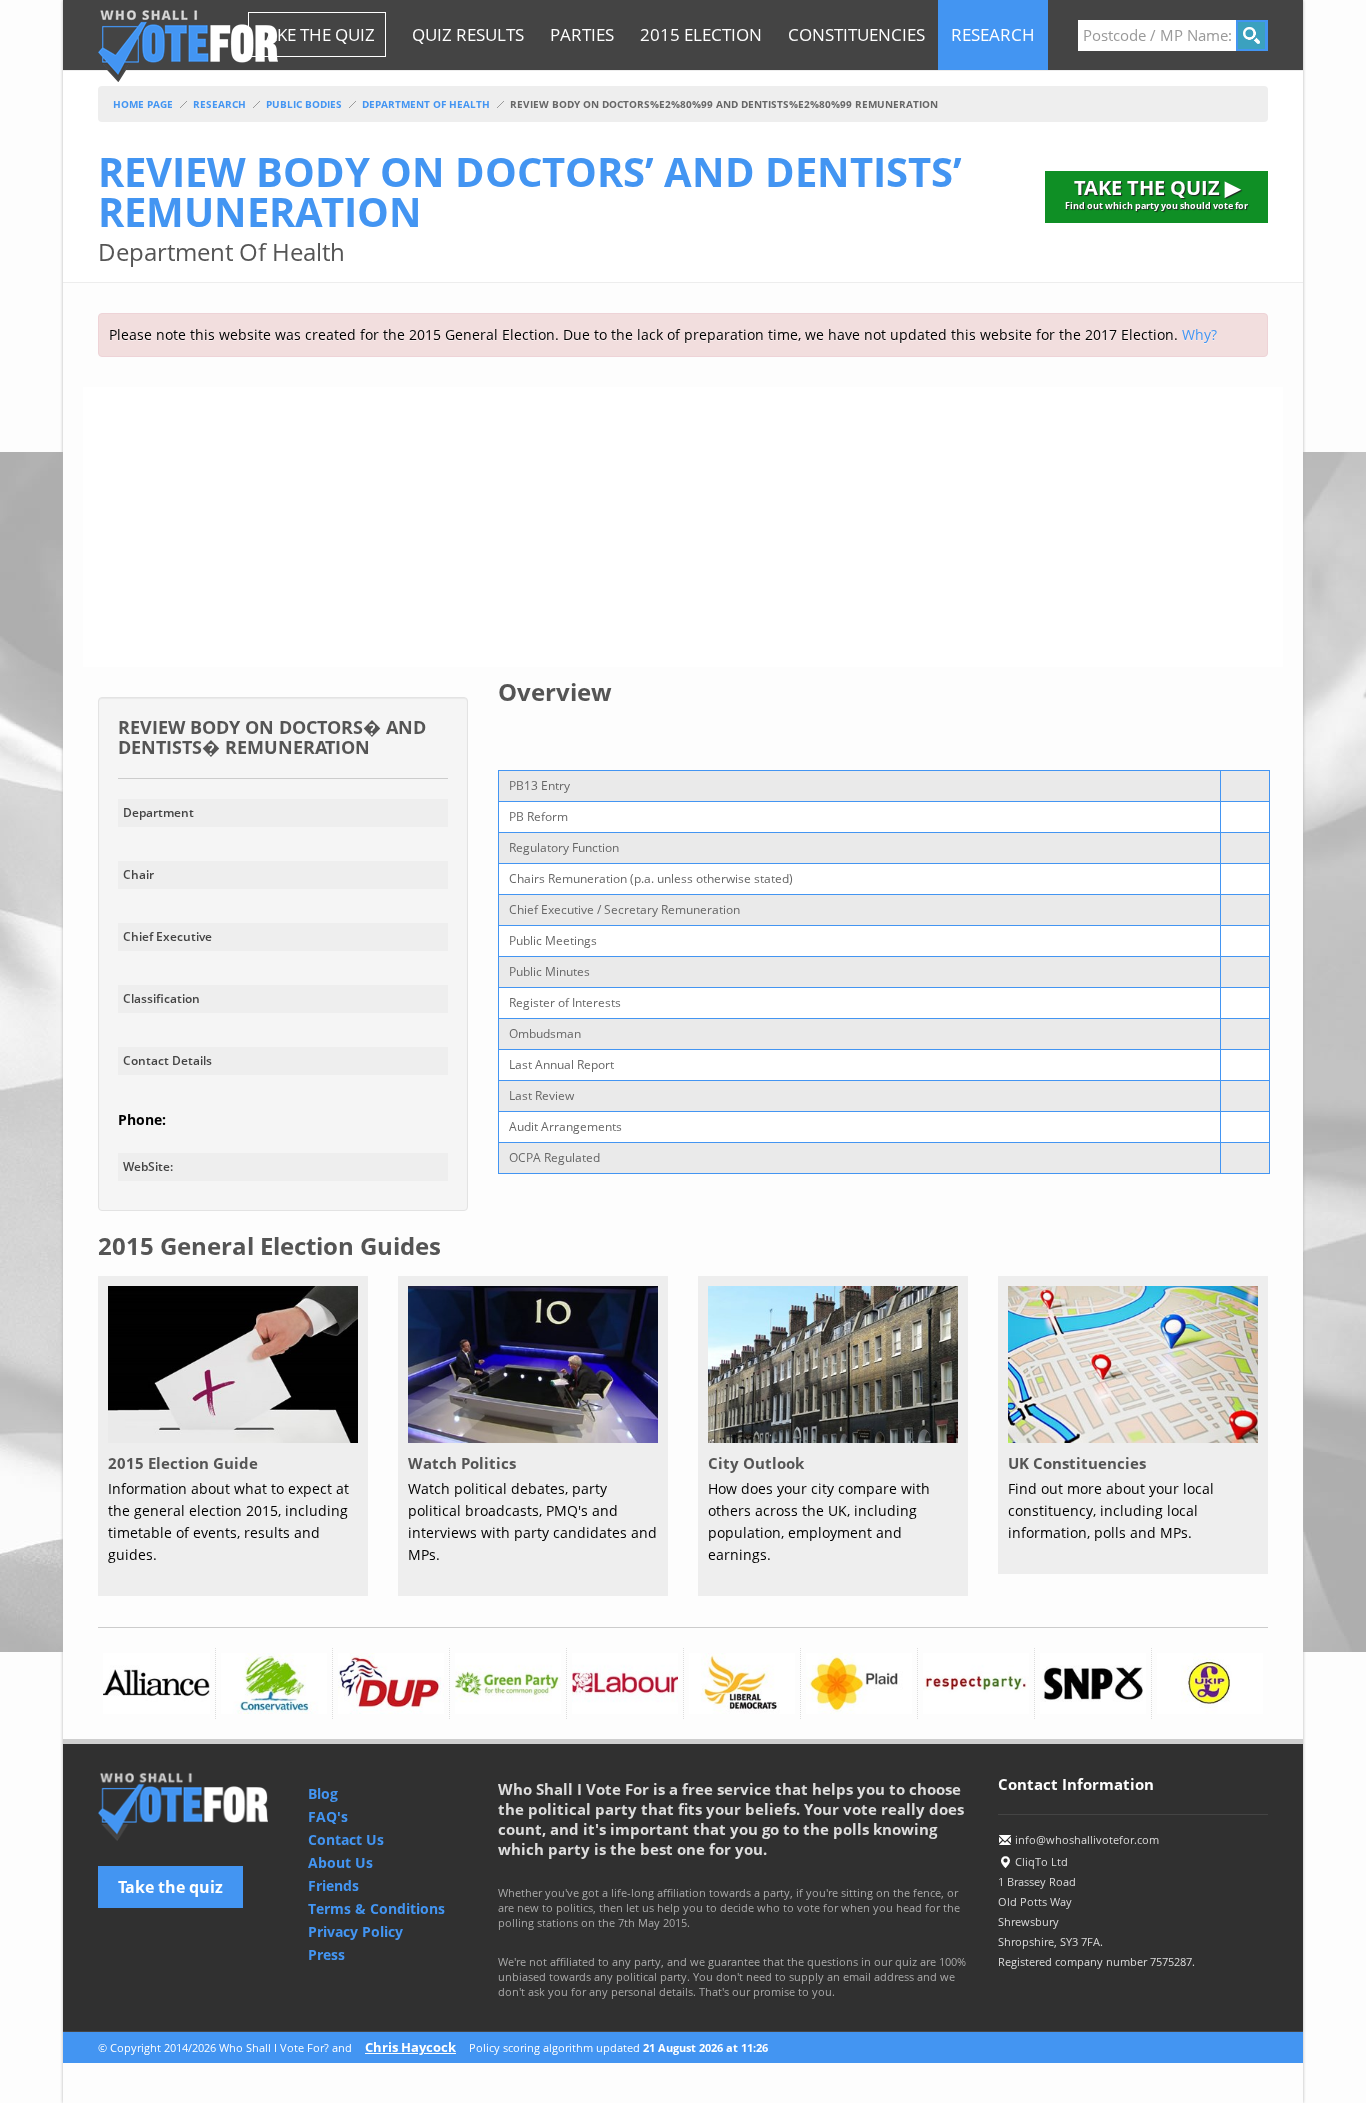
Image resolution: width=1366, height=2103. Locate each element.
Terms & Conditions (376, 1908)
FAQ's (328, 1816)
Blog (323, 1793)
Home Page (143, 104)
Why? (1199, 334)
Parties (582, 34)
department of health (426, 104)
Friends (333, 1885)
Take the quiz (170, 1887)
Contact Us (346, 1839)
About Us (340, 1862)
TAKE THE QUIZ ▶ (1156, 193)
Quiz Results (468, 34)
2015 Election (701, 34)
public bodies (304, 104)
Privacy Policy (355, 1931)
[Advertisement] (683, 527)
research (993, 34)
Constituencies (856, 34)
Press (326, 1954)
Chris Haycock (410, 2047)
